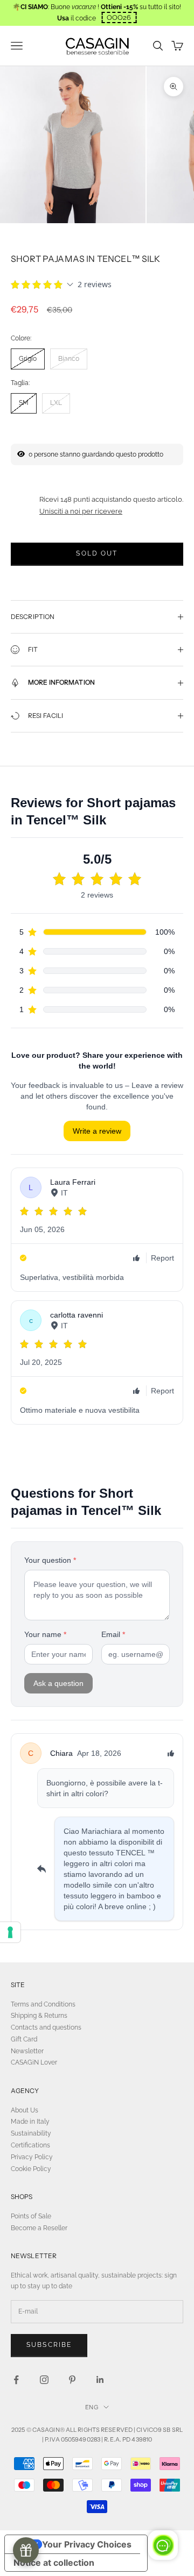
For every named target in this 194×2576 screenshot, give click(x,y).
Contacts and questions (46, 2027)
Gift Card (24, 2039)
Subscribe (49, 2345)
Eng (91, 2407)
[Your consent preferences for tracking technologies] (10, 1932)
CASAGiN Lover (34, 2062)
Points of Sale (31, 2216)
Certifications (30, 2145)
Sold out (97, 553)
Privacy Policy (32, 2157)
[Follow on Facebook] (16, 2380)
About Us (25, 2110)
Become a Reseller (39, 2228)
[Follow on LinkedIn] (100, 2380)
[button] (119, 17)
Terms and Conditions (43, 2004)
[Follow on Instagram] (44, 2380)
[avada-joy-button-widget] (26, 2550)
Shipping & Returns (39, 2016)
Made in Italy (30, 2122)
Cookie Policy (31, 2169)
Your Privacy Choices (87, 2544)
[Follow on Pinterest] (72, 2380)
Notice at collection (54, 2563)
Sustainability (31, 2133)
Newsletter (27, 2051)
